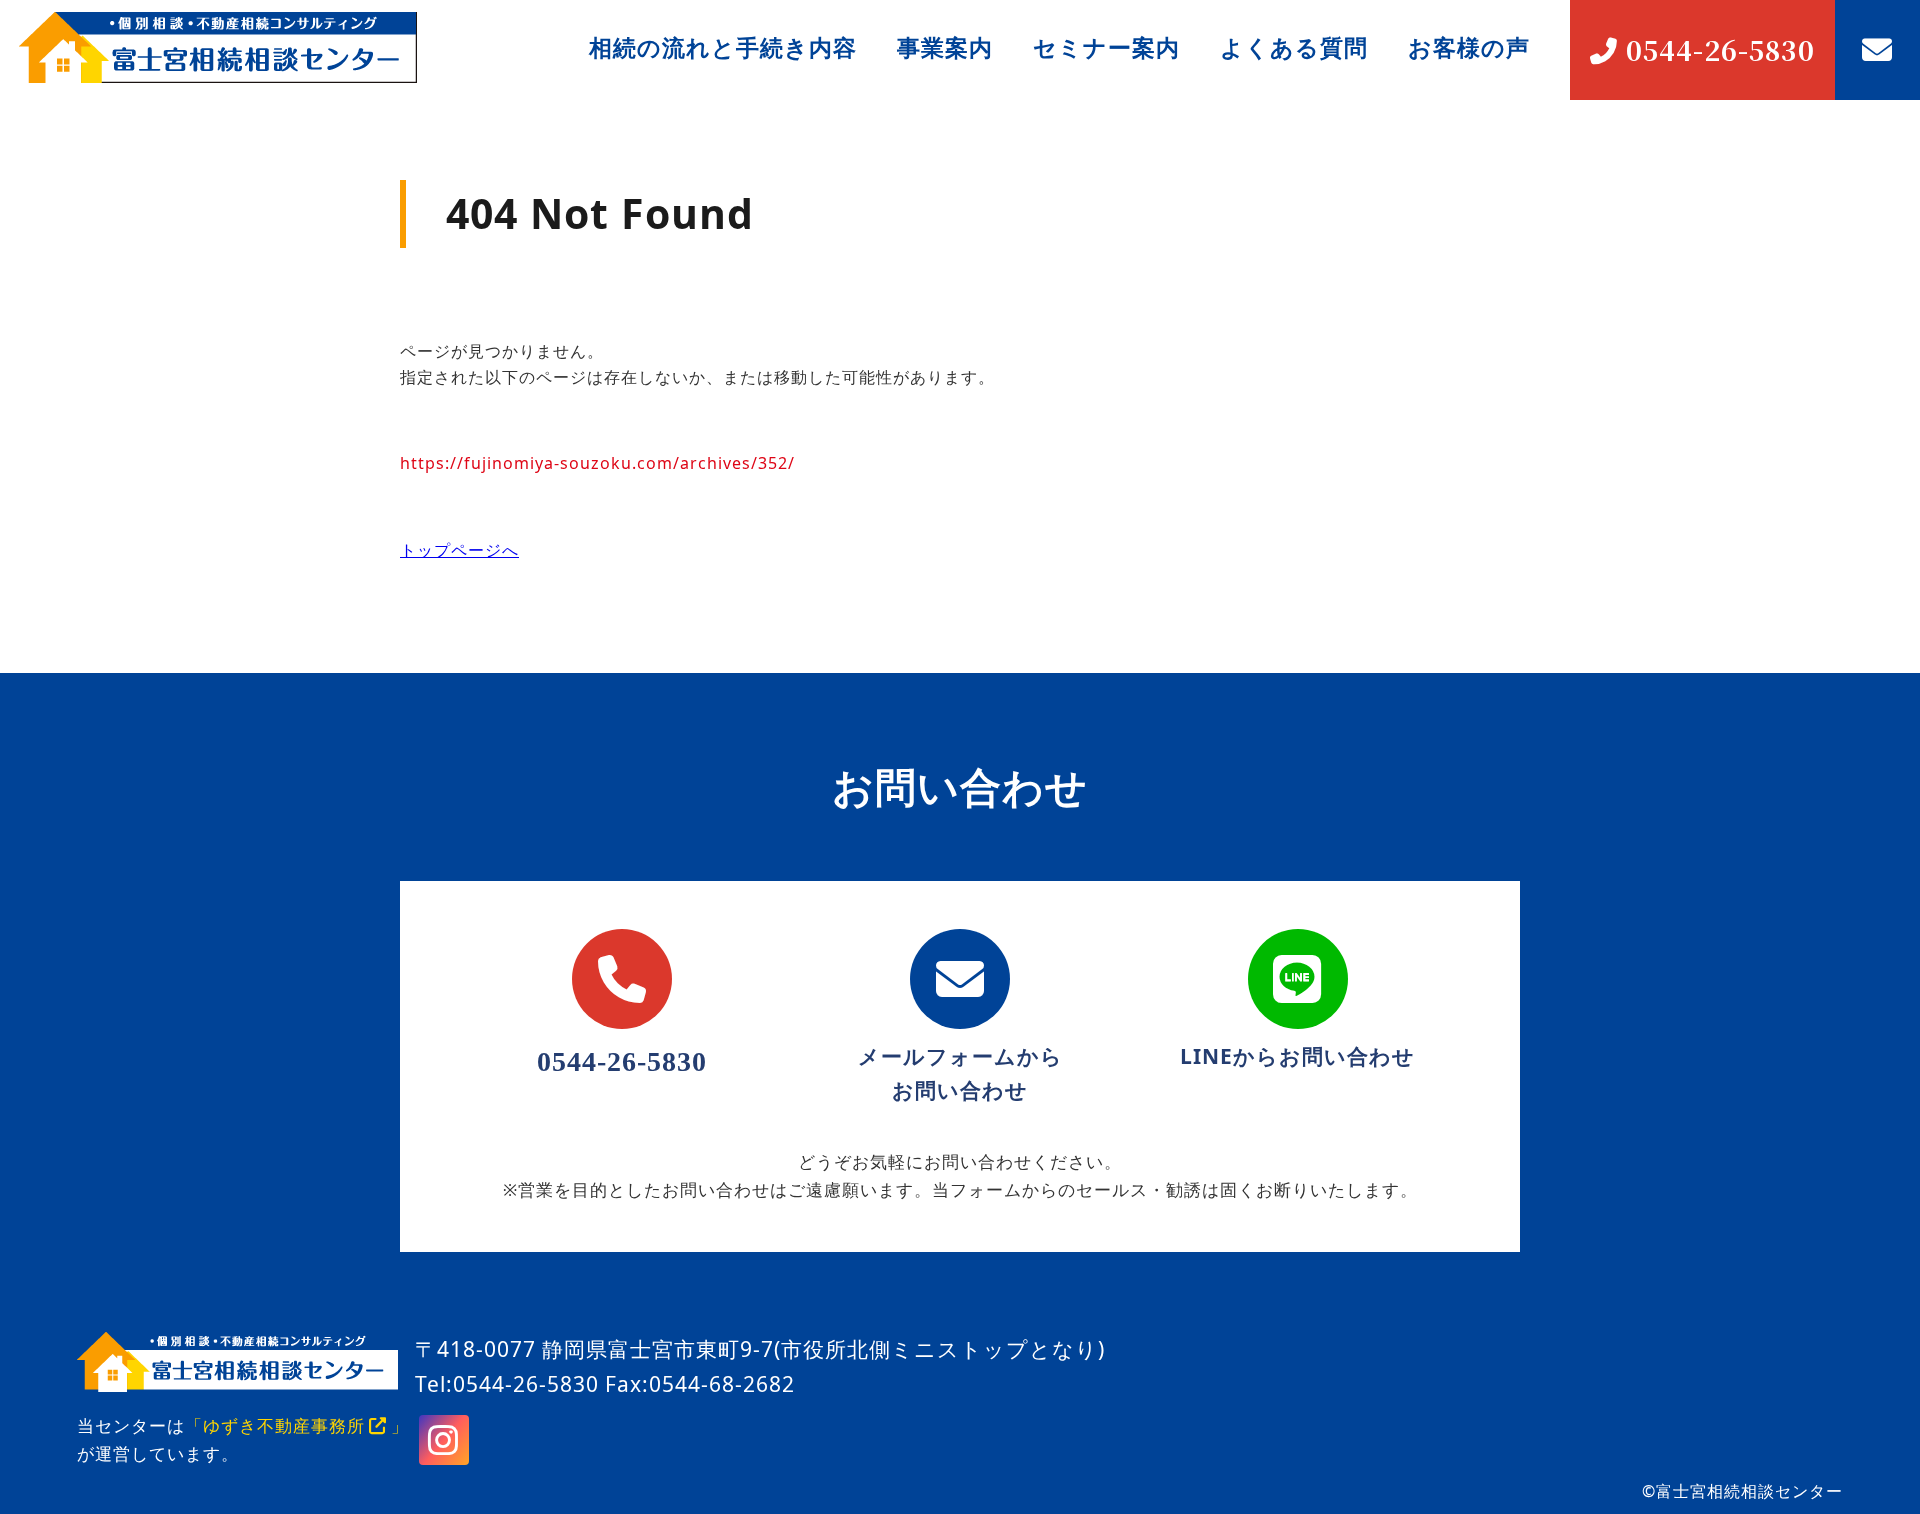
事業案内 (945, 47)
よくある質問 (1294, 47)
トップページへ (459, 550)
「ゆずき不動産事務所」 (297, 1425)
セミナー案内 (1106, 47)
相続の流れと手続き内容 (723, 47)
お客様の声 (1469, 47)
